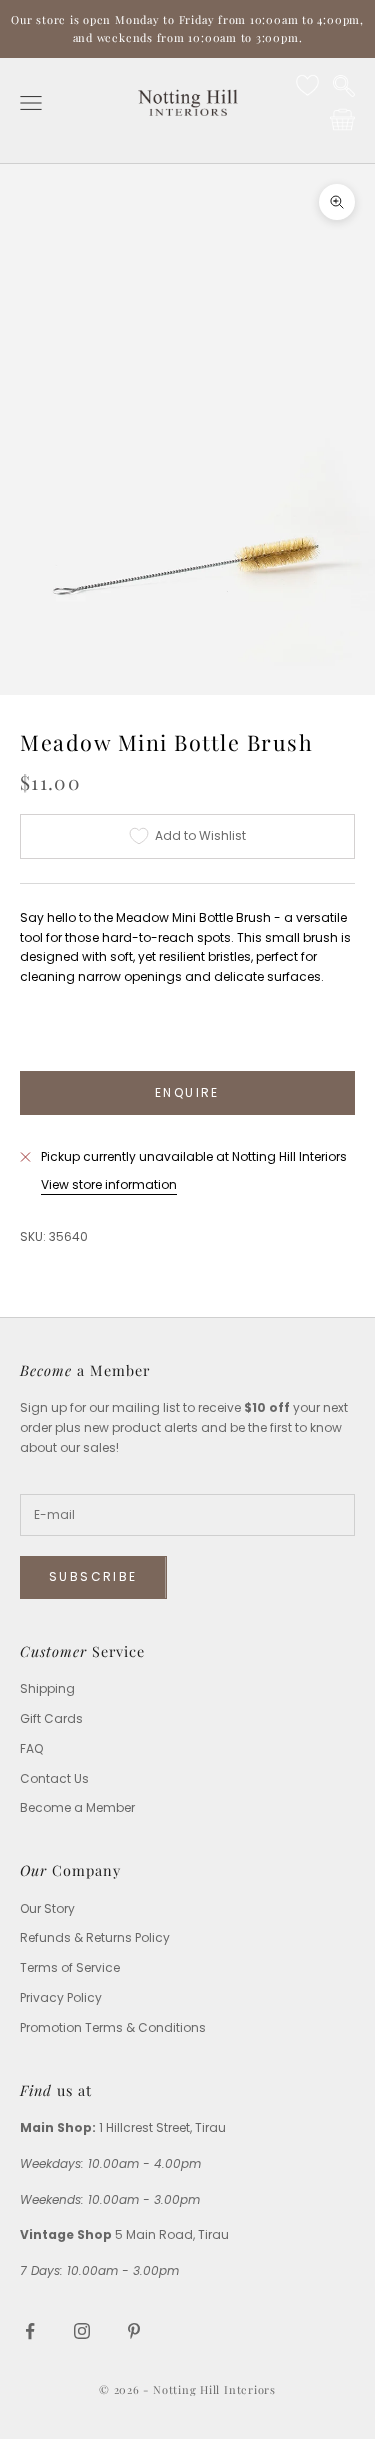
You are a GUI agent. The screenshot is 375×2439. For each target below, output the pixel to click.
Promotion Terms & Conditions (113, 2027)
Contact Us (54, 1778)
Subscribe (93, 1576)
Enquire (187, 1092)
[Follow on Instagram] (82, 2331)
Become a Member (77, 1807)
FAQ (31, 1748)
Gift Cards (51, 1718)
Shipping (47, 1688)
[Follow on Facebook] (30, 2331)
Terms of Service (70, 1967)
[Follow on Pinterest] (134, 2331)
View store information (109, 1184)
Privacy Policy (61, 1997)
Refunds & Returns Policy (95, 1937)
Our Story (47, 1908)
